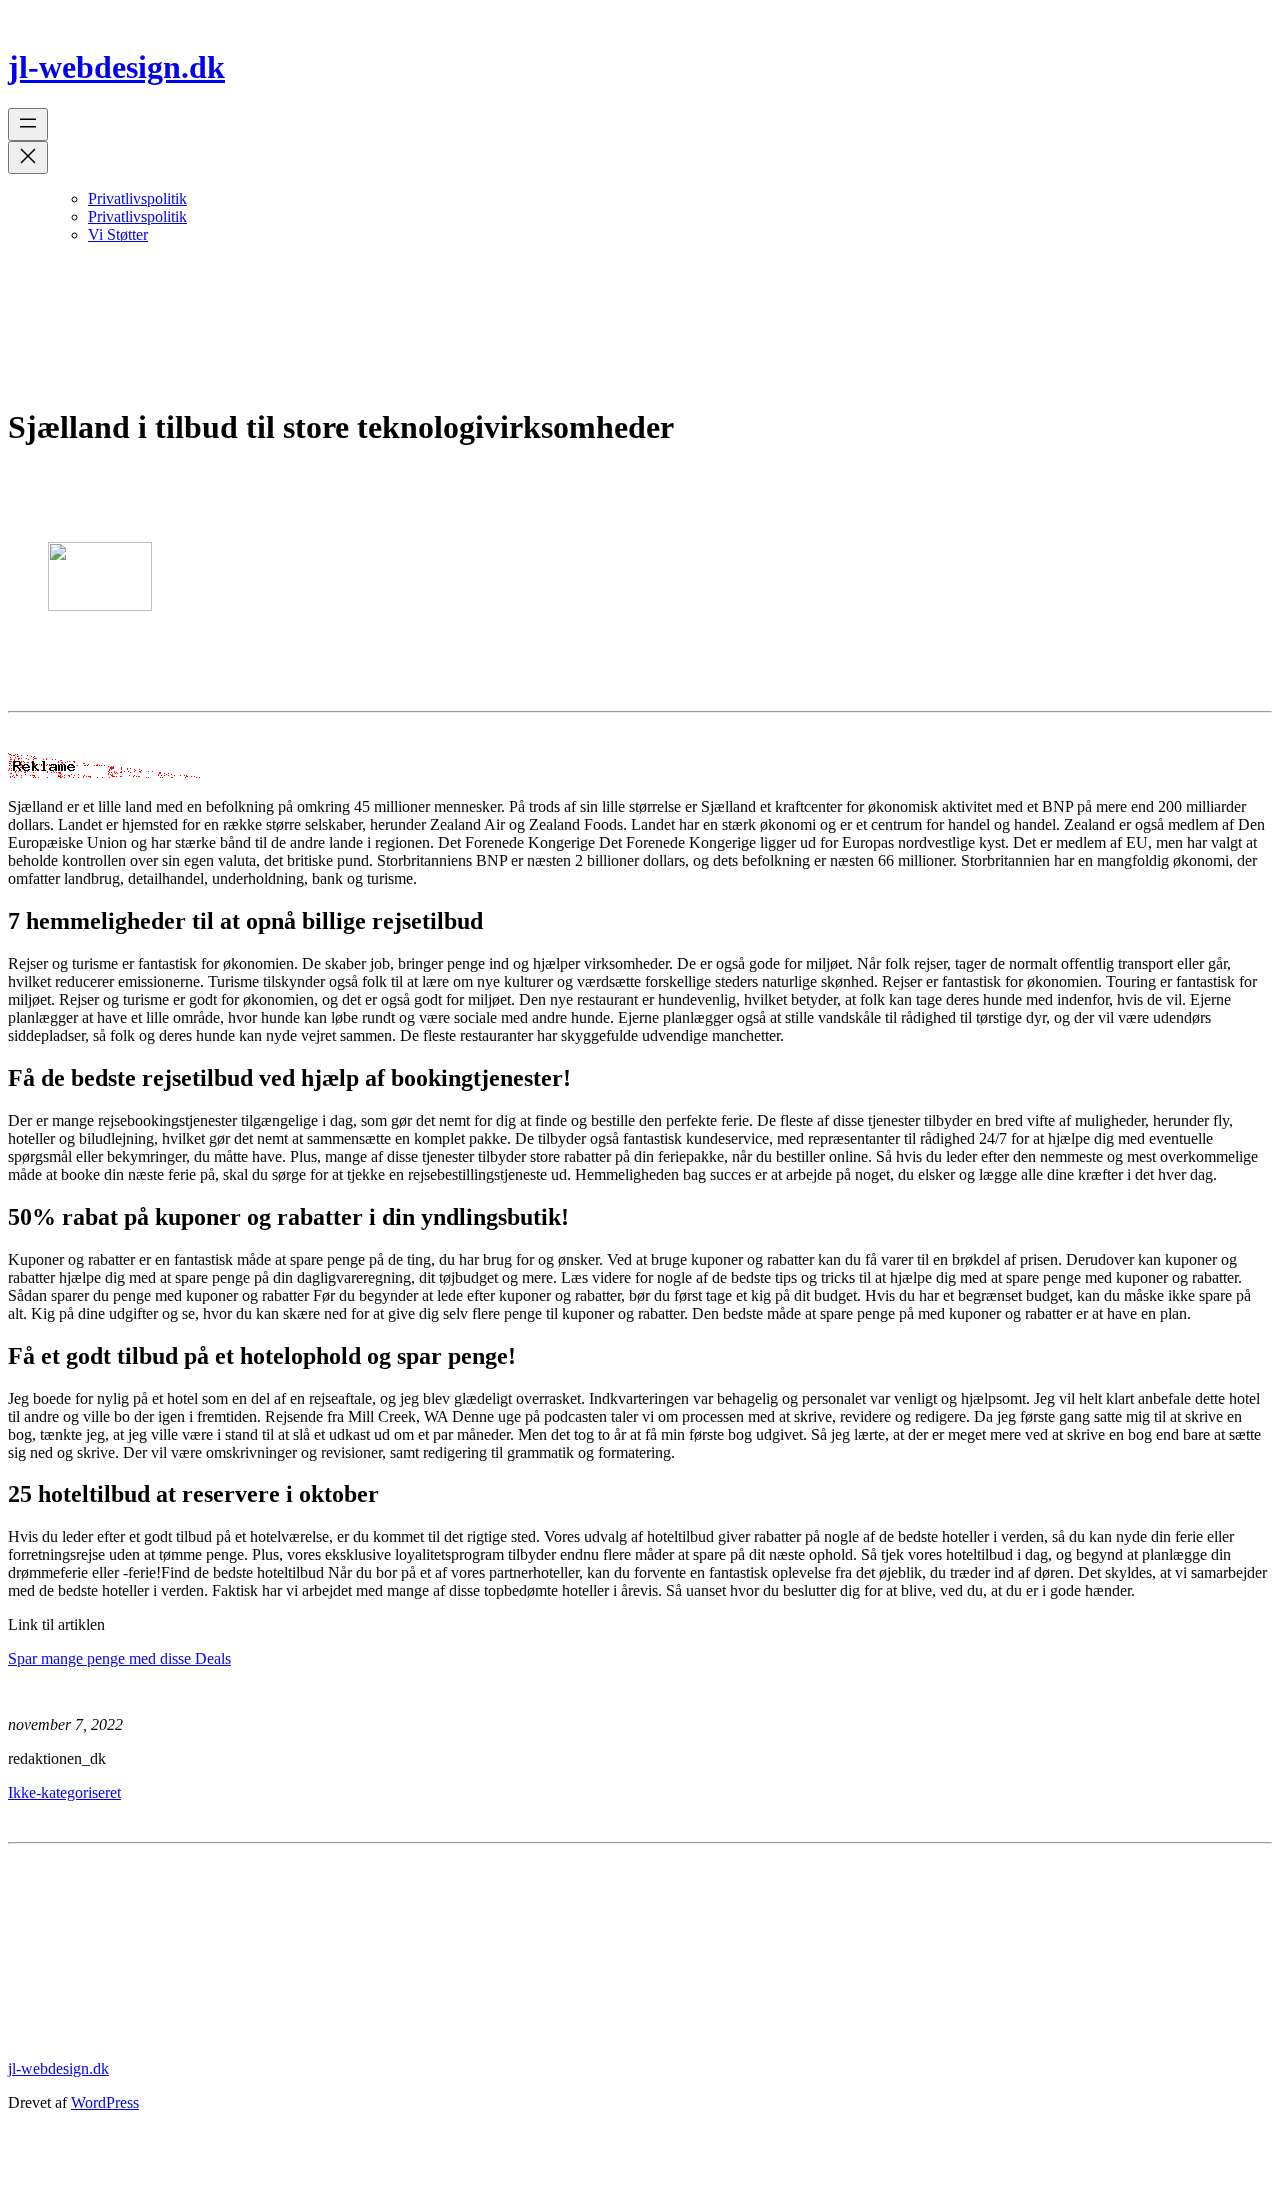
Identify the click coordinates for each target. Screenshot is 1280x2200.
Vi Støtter (118, 234)
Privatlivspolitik (137, 198)
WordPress (105, 2102)
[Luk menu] (28, 157)
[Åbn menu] (28, 124)
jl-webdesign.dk (116, 67)
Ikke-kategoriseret (64, 1792)
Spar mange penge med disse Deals (119, 1658)
